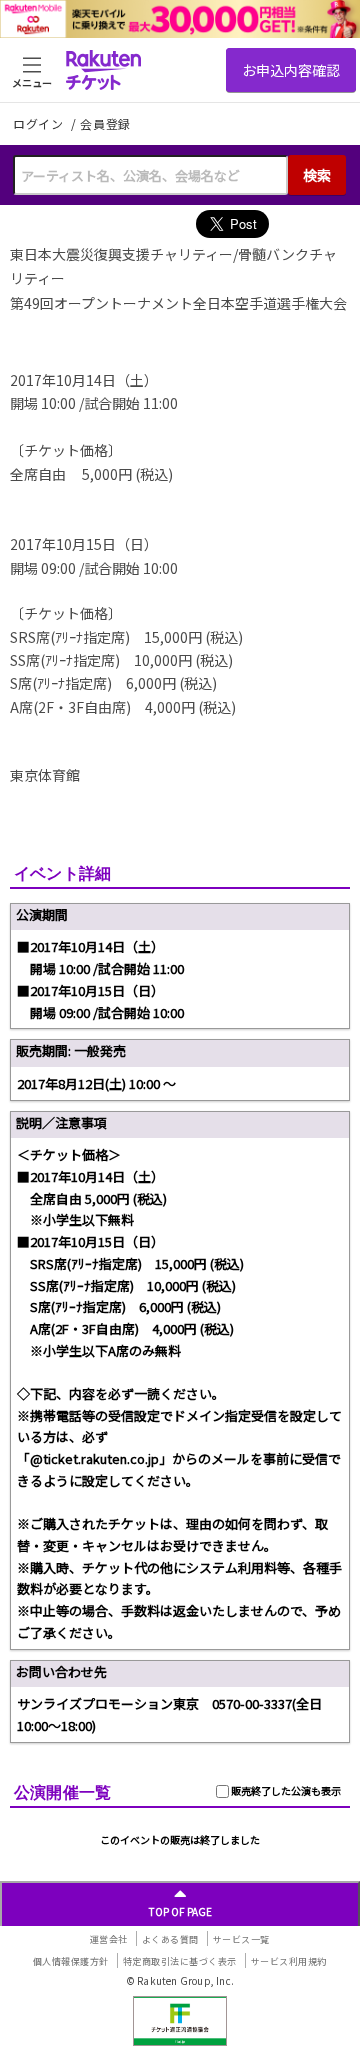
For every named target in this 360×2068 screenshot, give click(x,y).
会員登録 (105, 124)
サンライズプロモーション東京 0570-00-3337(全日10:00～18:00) (169, 1714)
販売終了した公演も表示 (285, 1790)
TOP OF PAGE (180, 1911)
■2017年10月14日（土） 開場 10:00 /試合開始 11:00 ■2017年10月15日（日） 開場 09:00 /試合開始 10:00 (100, 979)
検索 (317, 175)
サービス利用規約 (289, 1961)
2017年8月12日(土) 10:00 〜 (96, 1083)
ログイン (40, 123)
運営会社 (109, 1939)
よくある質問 (170, 1939)
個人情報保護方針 (71, 1961)
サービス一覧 (241, 1939)
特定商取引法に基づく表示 (180, 1961)
